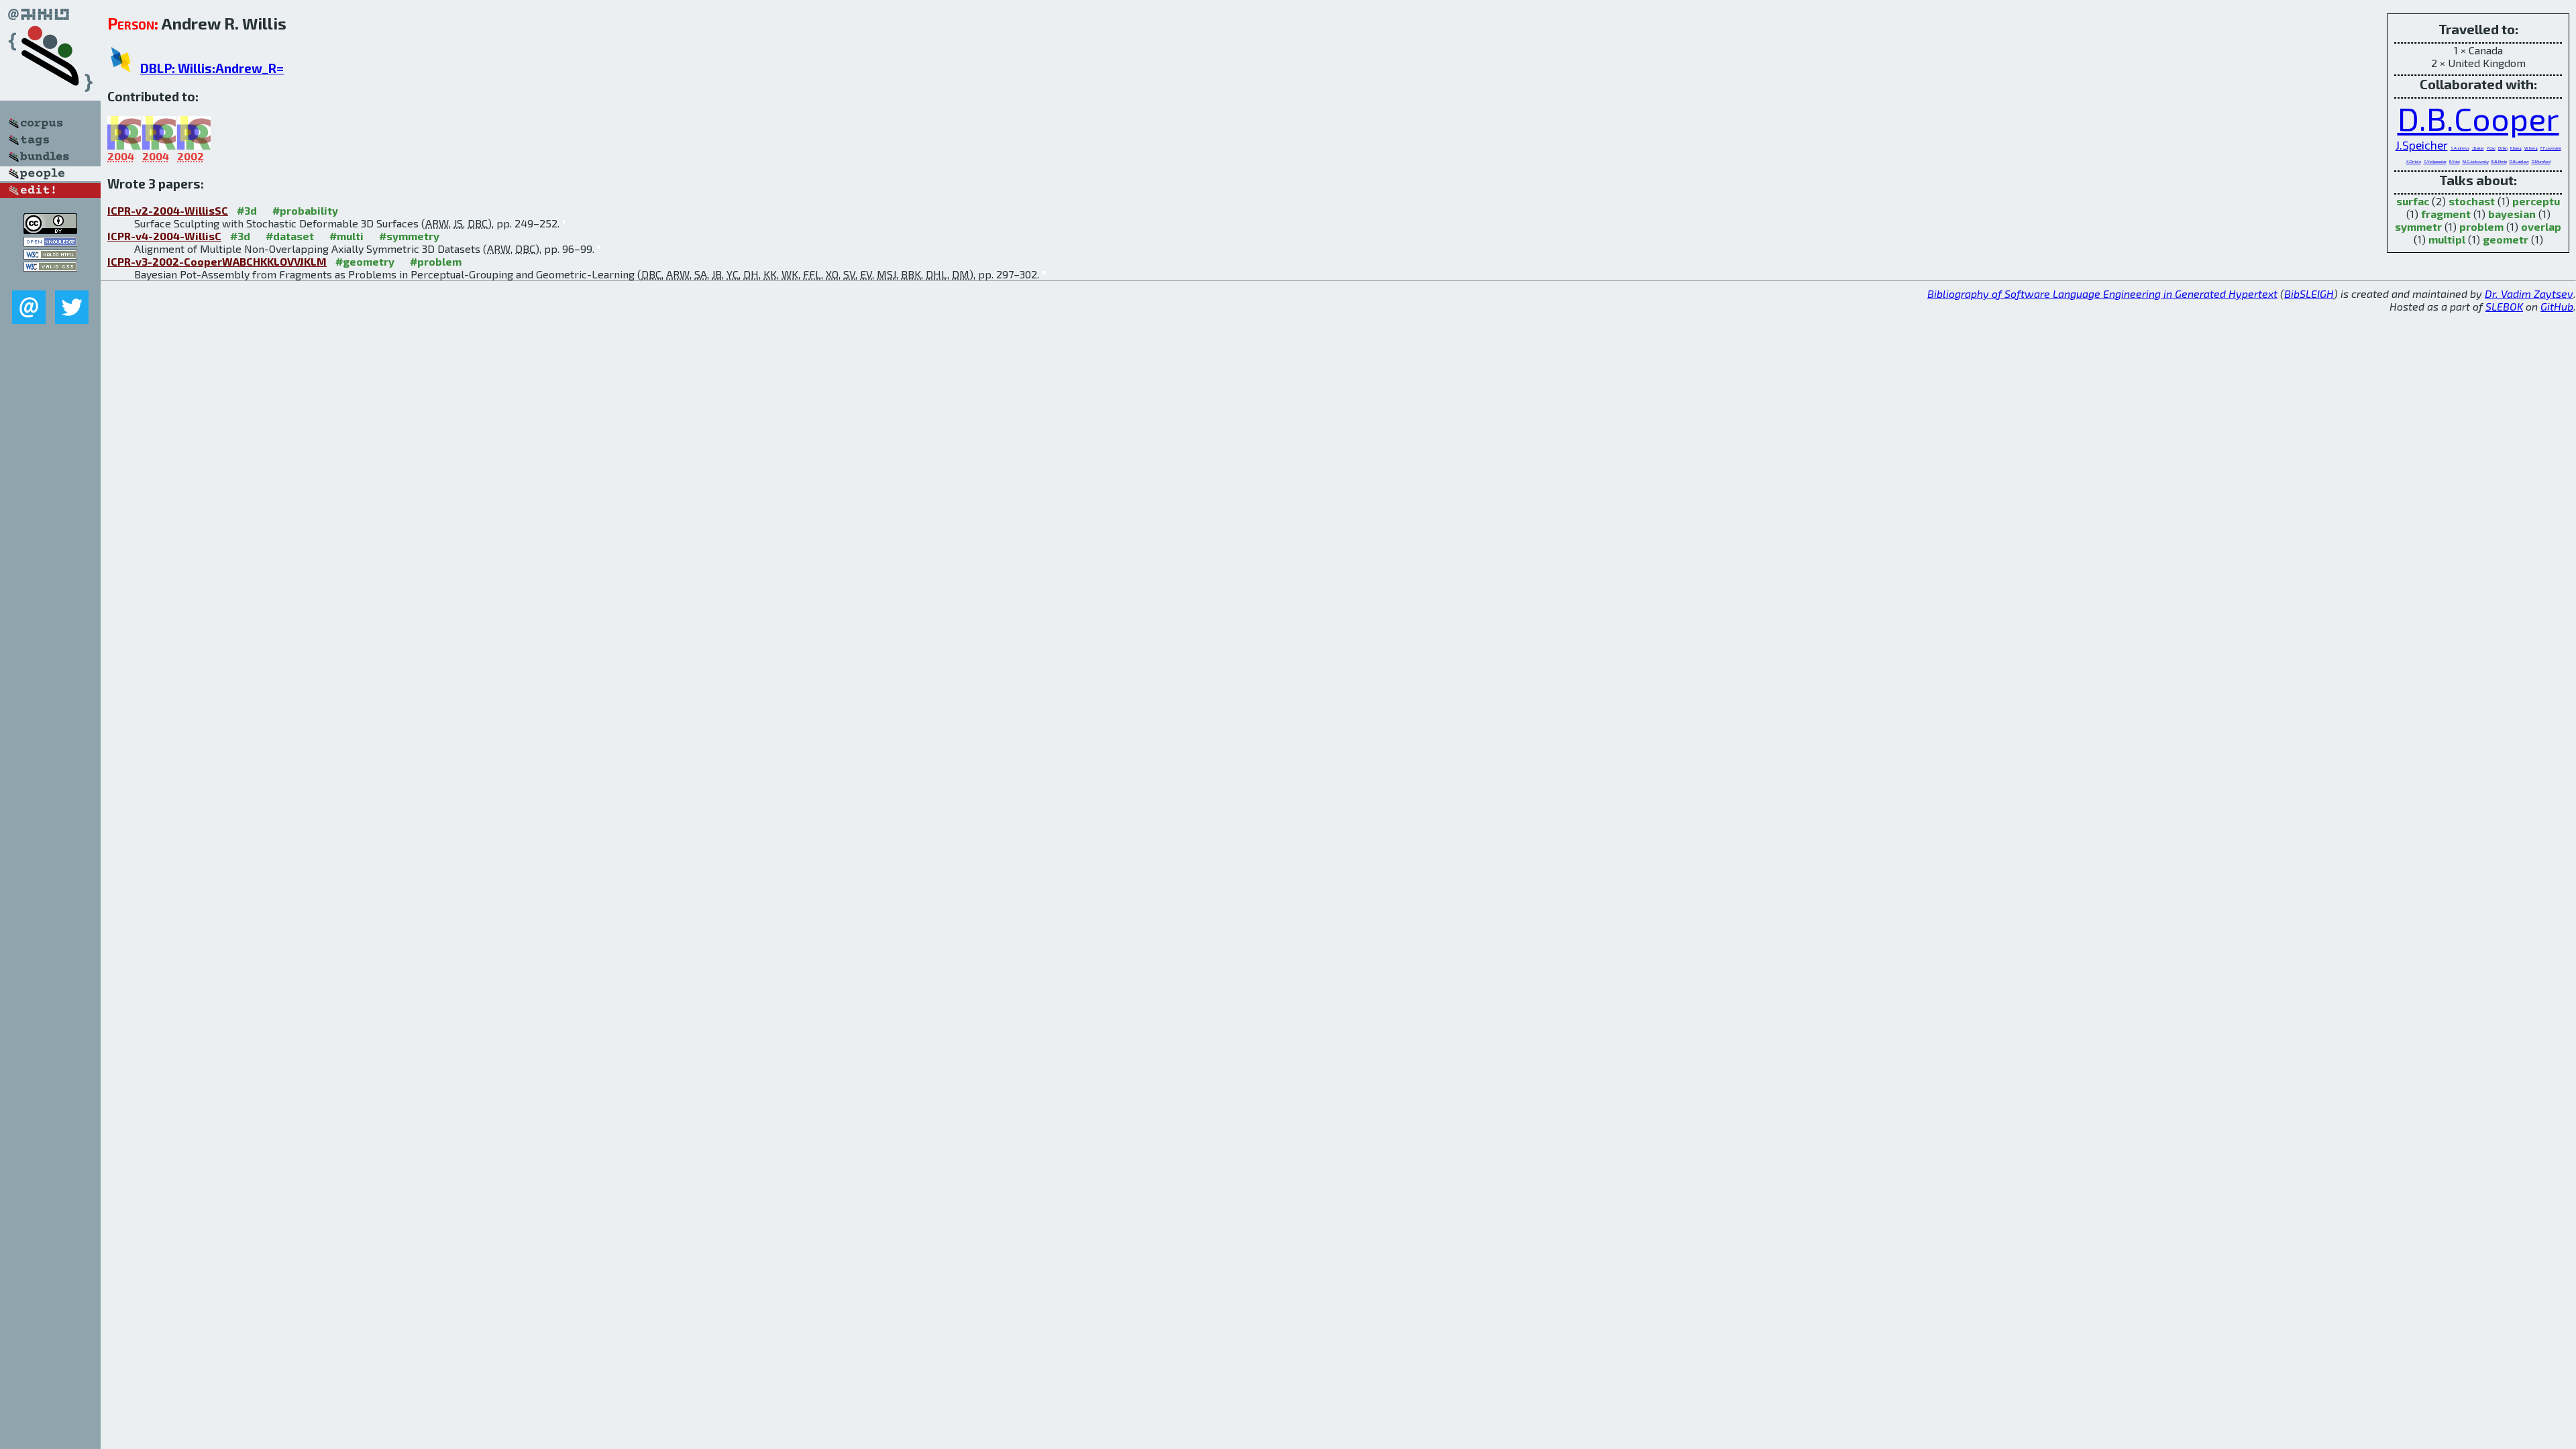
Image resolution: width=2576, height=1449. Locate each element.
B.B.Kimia (2499, 161)
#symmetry (409, 236)
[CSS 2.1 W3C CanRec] (50, 281)
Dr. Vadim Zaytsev (2529, 293)
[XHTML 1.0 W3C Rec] (50, 255)
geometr (2506, 239)
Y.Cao (2491, 148)
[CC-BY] (50, 230)
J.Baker (2478, 148)
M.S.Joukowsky (2476, 161)
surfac (2413, 201)
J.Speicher (2422, 145)
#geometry (365, 261)
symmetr (2418, 226)
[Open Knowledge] (50, 243)
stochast (2472, 201)
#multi (346, 236)
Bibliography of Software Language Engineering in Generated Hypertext (2102, 293)
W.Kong (2531, 148)
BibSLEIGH (2309, 293)
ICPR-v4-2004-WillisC (164, 236)
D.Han (2503, 148)
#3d (247, 210)
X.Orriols (2414, 161)
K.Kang (2516, 148)
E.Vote (2455, 161)
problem (2481, 226)
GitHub (2557, 306)
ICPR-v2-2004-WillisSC (168, 210)
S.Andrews (2460, 148)
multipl (2447, 239)
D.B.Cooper (2478, 118)
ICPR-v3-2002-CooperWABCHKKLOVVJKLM (217, 261)
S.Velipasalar (2435, 161)
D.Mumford (2541, 161)
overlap (2541, 226)
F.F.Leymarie (2551, 148)
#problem (436, 261)
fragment (2446, 214)
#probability (305, 210)
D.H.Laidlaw (2519, 161)
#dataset (290, 236)
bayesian (2512, 214)
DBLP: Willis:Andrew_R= (212, 68)
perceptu (2536, 201)
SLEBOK (2504, 306)
